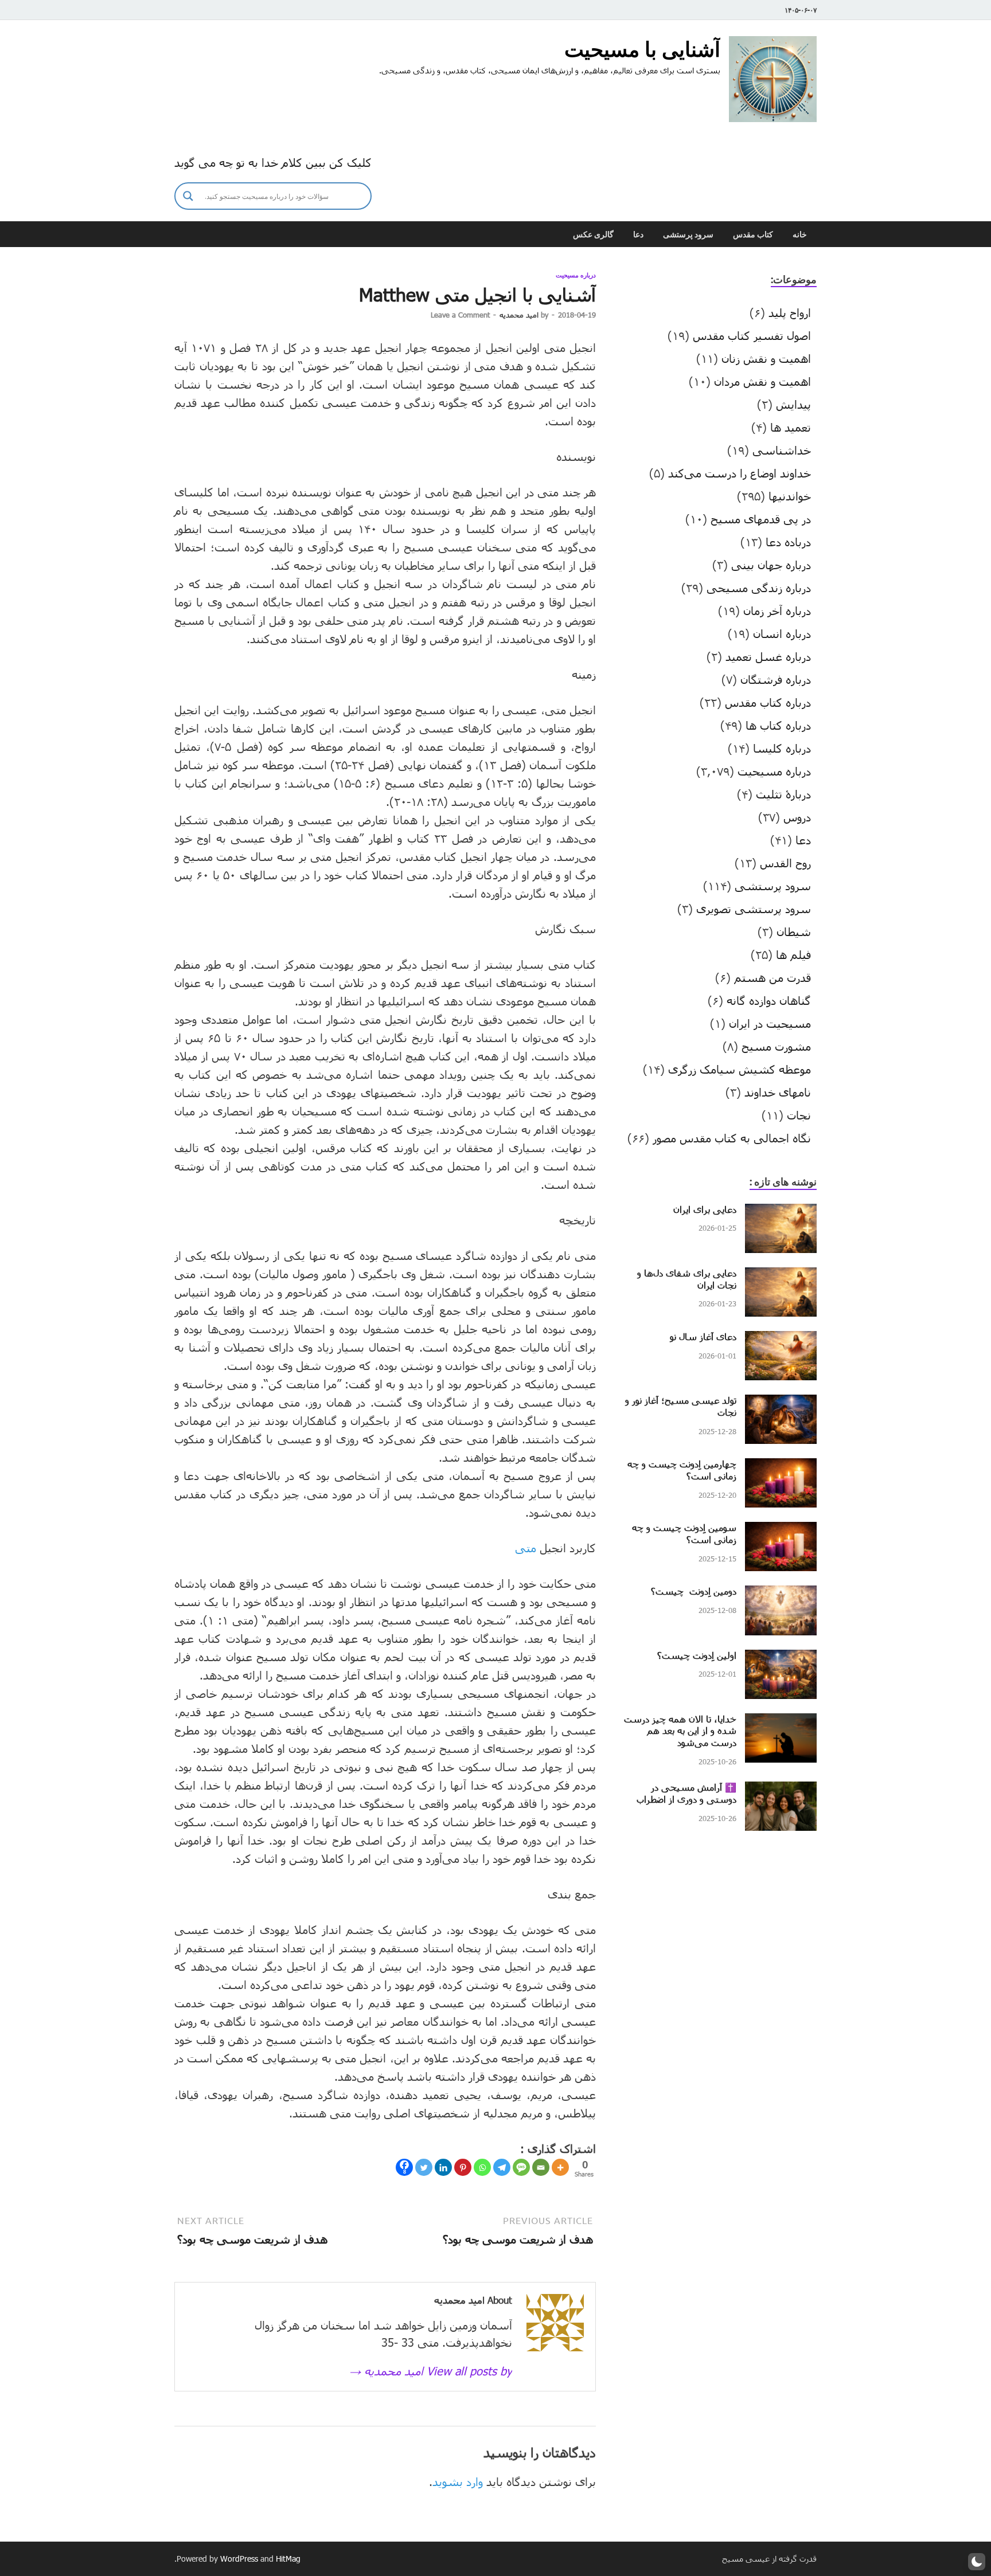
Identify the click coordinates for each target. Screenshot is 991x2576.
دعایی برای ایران (705, 1209)
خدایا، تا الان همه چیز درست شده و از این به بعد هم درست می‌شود (680, 1731)
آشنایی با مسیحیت (642, 49)
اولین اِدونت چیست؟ (697, 1655)
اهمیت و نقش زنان (766, 358)
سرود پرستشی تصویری (754, 909)
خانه (800, 234)
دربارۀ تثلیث (783, 794)
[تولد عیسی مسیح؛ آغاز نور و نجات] (781, 1403)
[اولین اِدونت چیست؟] (781, 1658)
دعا (638, 234)
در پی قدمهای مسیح (761, 519)
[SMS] (521, 2167)
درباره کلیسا (782, 748)
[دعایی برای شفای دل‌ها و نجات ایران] (781, 1276)
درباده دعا (788, 542)
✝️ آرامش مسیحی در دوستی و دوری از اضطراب (686, 1793)
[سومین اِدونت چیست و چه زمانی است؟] (781, 1530)
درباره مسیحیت (576, 275)
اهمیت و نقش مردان (762, 381)
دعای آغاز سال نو (703, 1336)
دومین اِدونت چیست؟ (694, 1591)
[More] (560, 2167)
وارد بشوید (458, 2481)
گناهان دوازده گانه (769, 1000)
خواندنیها (790, 496)
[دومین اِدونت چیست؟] (781, 1594)
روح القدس (785, 863)
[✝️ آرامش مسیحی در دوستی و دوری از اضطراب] (781, 1790)
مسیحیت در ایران (770, 1023)
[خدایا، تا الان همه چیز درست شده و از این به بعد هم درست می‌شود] (781, 1722)
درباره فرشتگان (776, 679)
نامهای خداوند (778, 1092)
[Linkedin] (443, 2167)
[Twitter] (424, 2167)
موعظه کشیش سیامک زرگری (740, 1069)
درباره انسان (782, 633)
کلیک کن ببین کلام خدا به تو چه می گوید (273, 162)
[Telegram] (502, 2167)
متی (526, 1548)
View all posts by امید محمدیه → (431, 2371)
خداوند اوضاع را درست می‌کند (740, 473)
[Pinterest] (463, 2167)
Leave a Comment (460, 315)
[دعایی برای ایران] (781, 1212)
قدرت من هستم (772, 977)
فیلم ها (793, 954)
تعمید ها (791, 427)
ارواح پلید (790, 312)
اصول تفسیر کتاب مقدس (752, 335)
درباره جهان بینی (771, 565)
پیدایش (793, 404)
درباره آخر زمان (777, 610)
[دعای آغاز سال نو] (781, 1340)
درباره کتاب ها (778, 725)
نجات (799, 1115)
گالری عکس (593, 234)
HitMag (288, 2559)
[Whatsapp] (482, 2167)
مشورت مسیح (776, 1046)
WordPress (239, 2559)
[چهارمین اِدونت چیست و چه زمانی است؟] (781, 1467)
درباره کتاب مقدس (768, 702)
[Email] (541, 2167)
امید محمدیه (519, 315)
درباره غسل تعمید (768, 656)
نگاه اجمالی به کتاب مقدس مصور (732, 1138)
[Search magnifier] (188, 196)
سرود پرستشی (688, 234)
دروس (797, 817)
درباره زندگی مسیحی (759, 588)
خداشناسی (782, 450)
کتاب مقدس (753, 234)
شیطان (794, 931)
